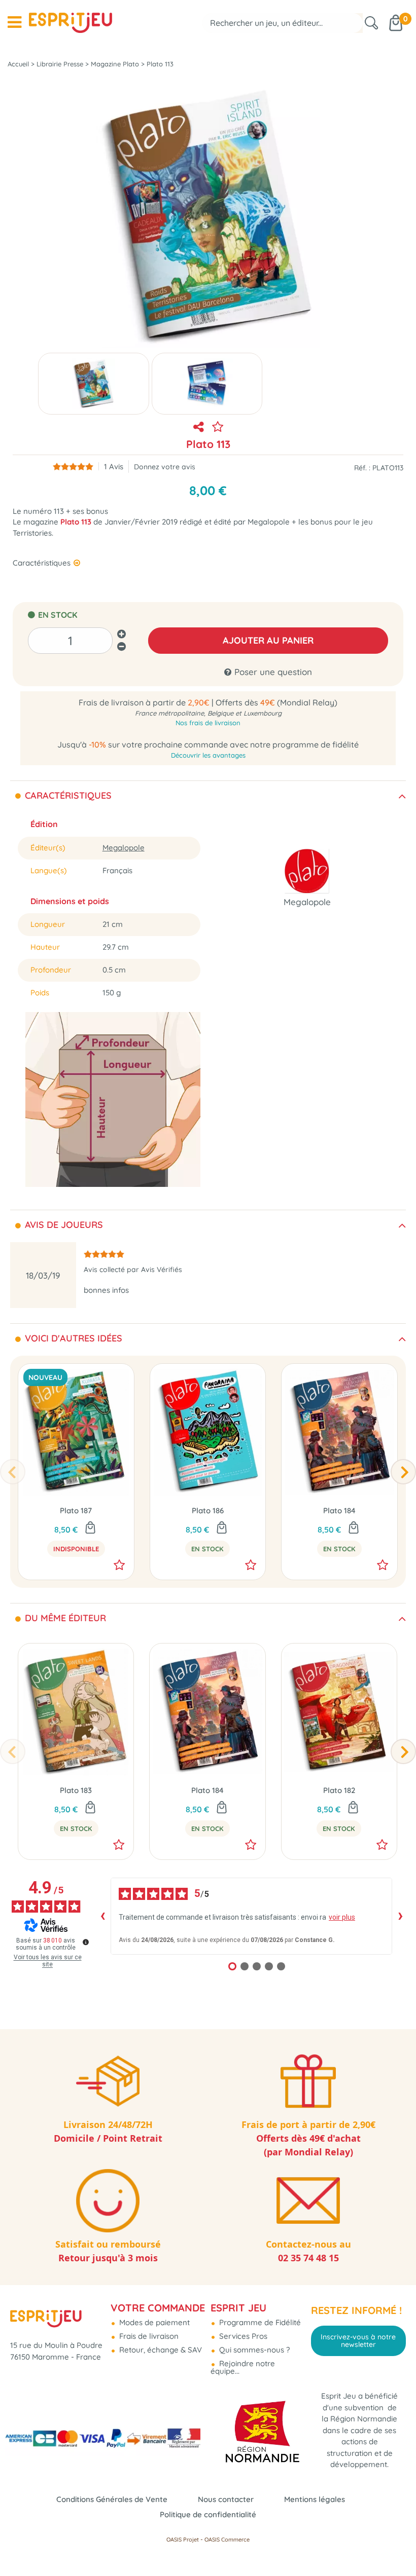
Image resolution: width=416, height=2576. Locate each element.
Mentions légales (315, 2499)
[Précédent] (13, 1472)
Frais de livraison (148, 2336)
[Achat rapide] (222, 1528)
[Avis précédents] (102, 1916)
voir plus (342, 1917)
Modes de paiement (153, 2322)
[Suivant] (403, 1472)
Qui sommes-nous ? (253, 2350)
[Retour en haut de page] (396, 2546)
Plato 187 (76, 1510)
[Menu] (14, 22)
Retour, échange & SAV (160, 2350)
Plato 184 (339, 1510)
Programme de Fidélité (259, 2322)
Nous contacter (226, 2499)
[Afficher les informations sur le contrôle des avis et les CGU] (86, 1942)
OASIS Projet (183, 2540)
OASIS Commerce (227, 2540)
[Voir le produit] (90, 1528)
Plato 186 (208, 1510)
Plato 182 (339, 1790)
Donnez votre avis (165, 466)
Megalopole (124, 848)
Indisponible (76, 1549)
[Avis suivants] (400, 1916)
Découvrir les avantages (208, 755)
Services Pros (242, 2336)
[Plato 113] (94, 384)
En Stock (207, 1549)
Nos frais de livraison (208, 723)
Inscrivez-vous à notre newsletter (358, 2340)
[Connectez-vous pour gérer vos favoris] (218, 427)
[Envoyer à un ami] (198, 427)
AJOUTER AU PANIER (268, 640)
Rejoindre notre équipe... (243, 2367)
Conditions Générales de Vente (112, 2499)
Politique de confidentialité (208, 2514)
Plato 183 (76, 1790)
